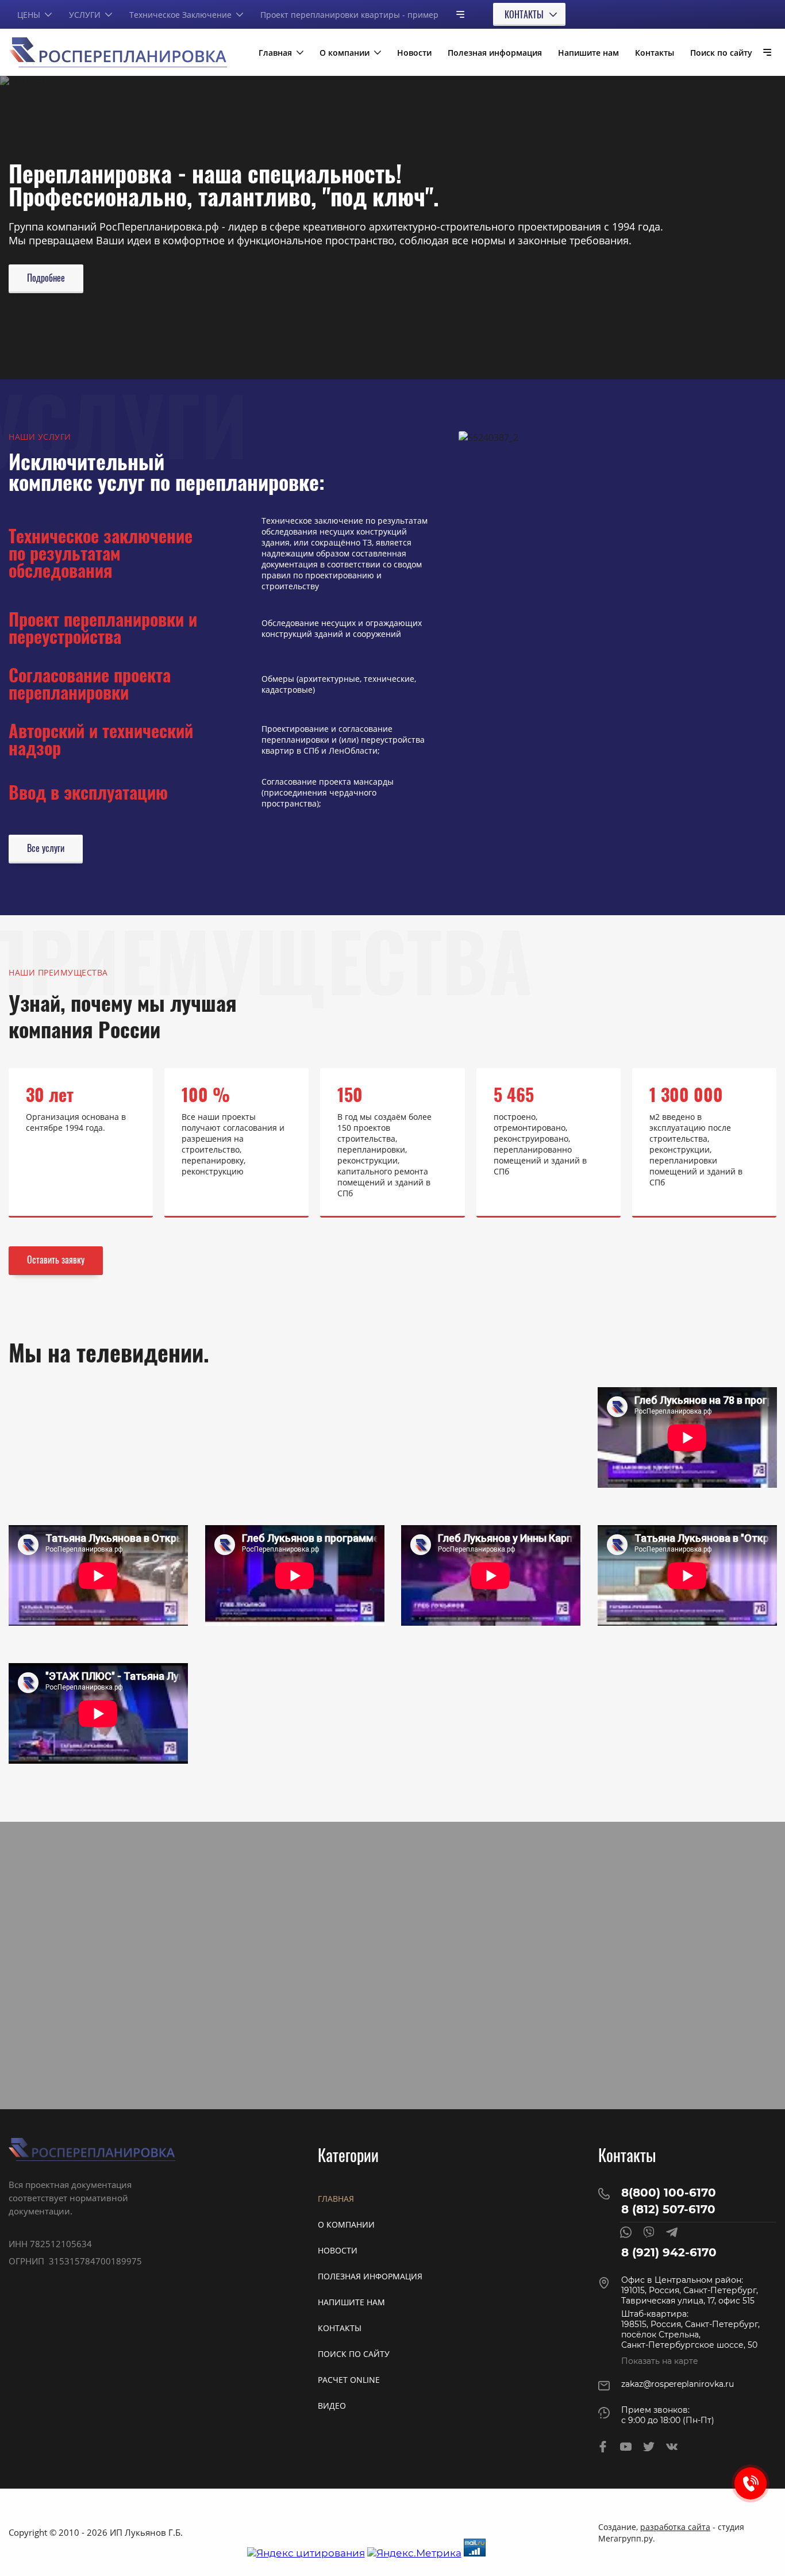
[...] (456, 14)
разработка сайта (675, 2527)
